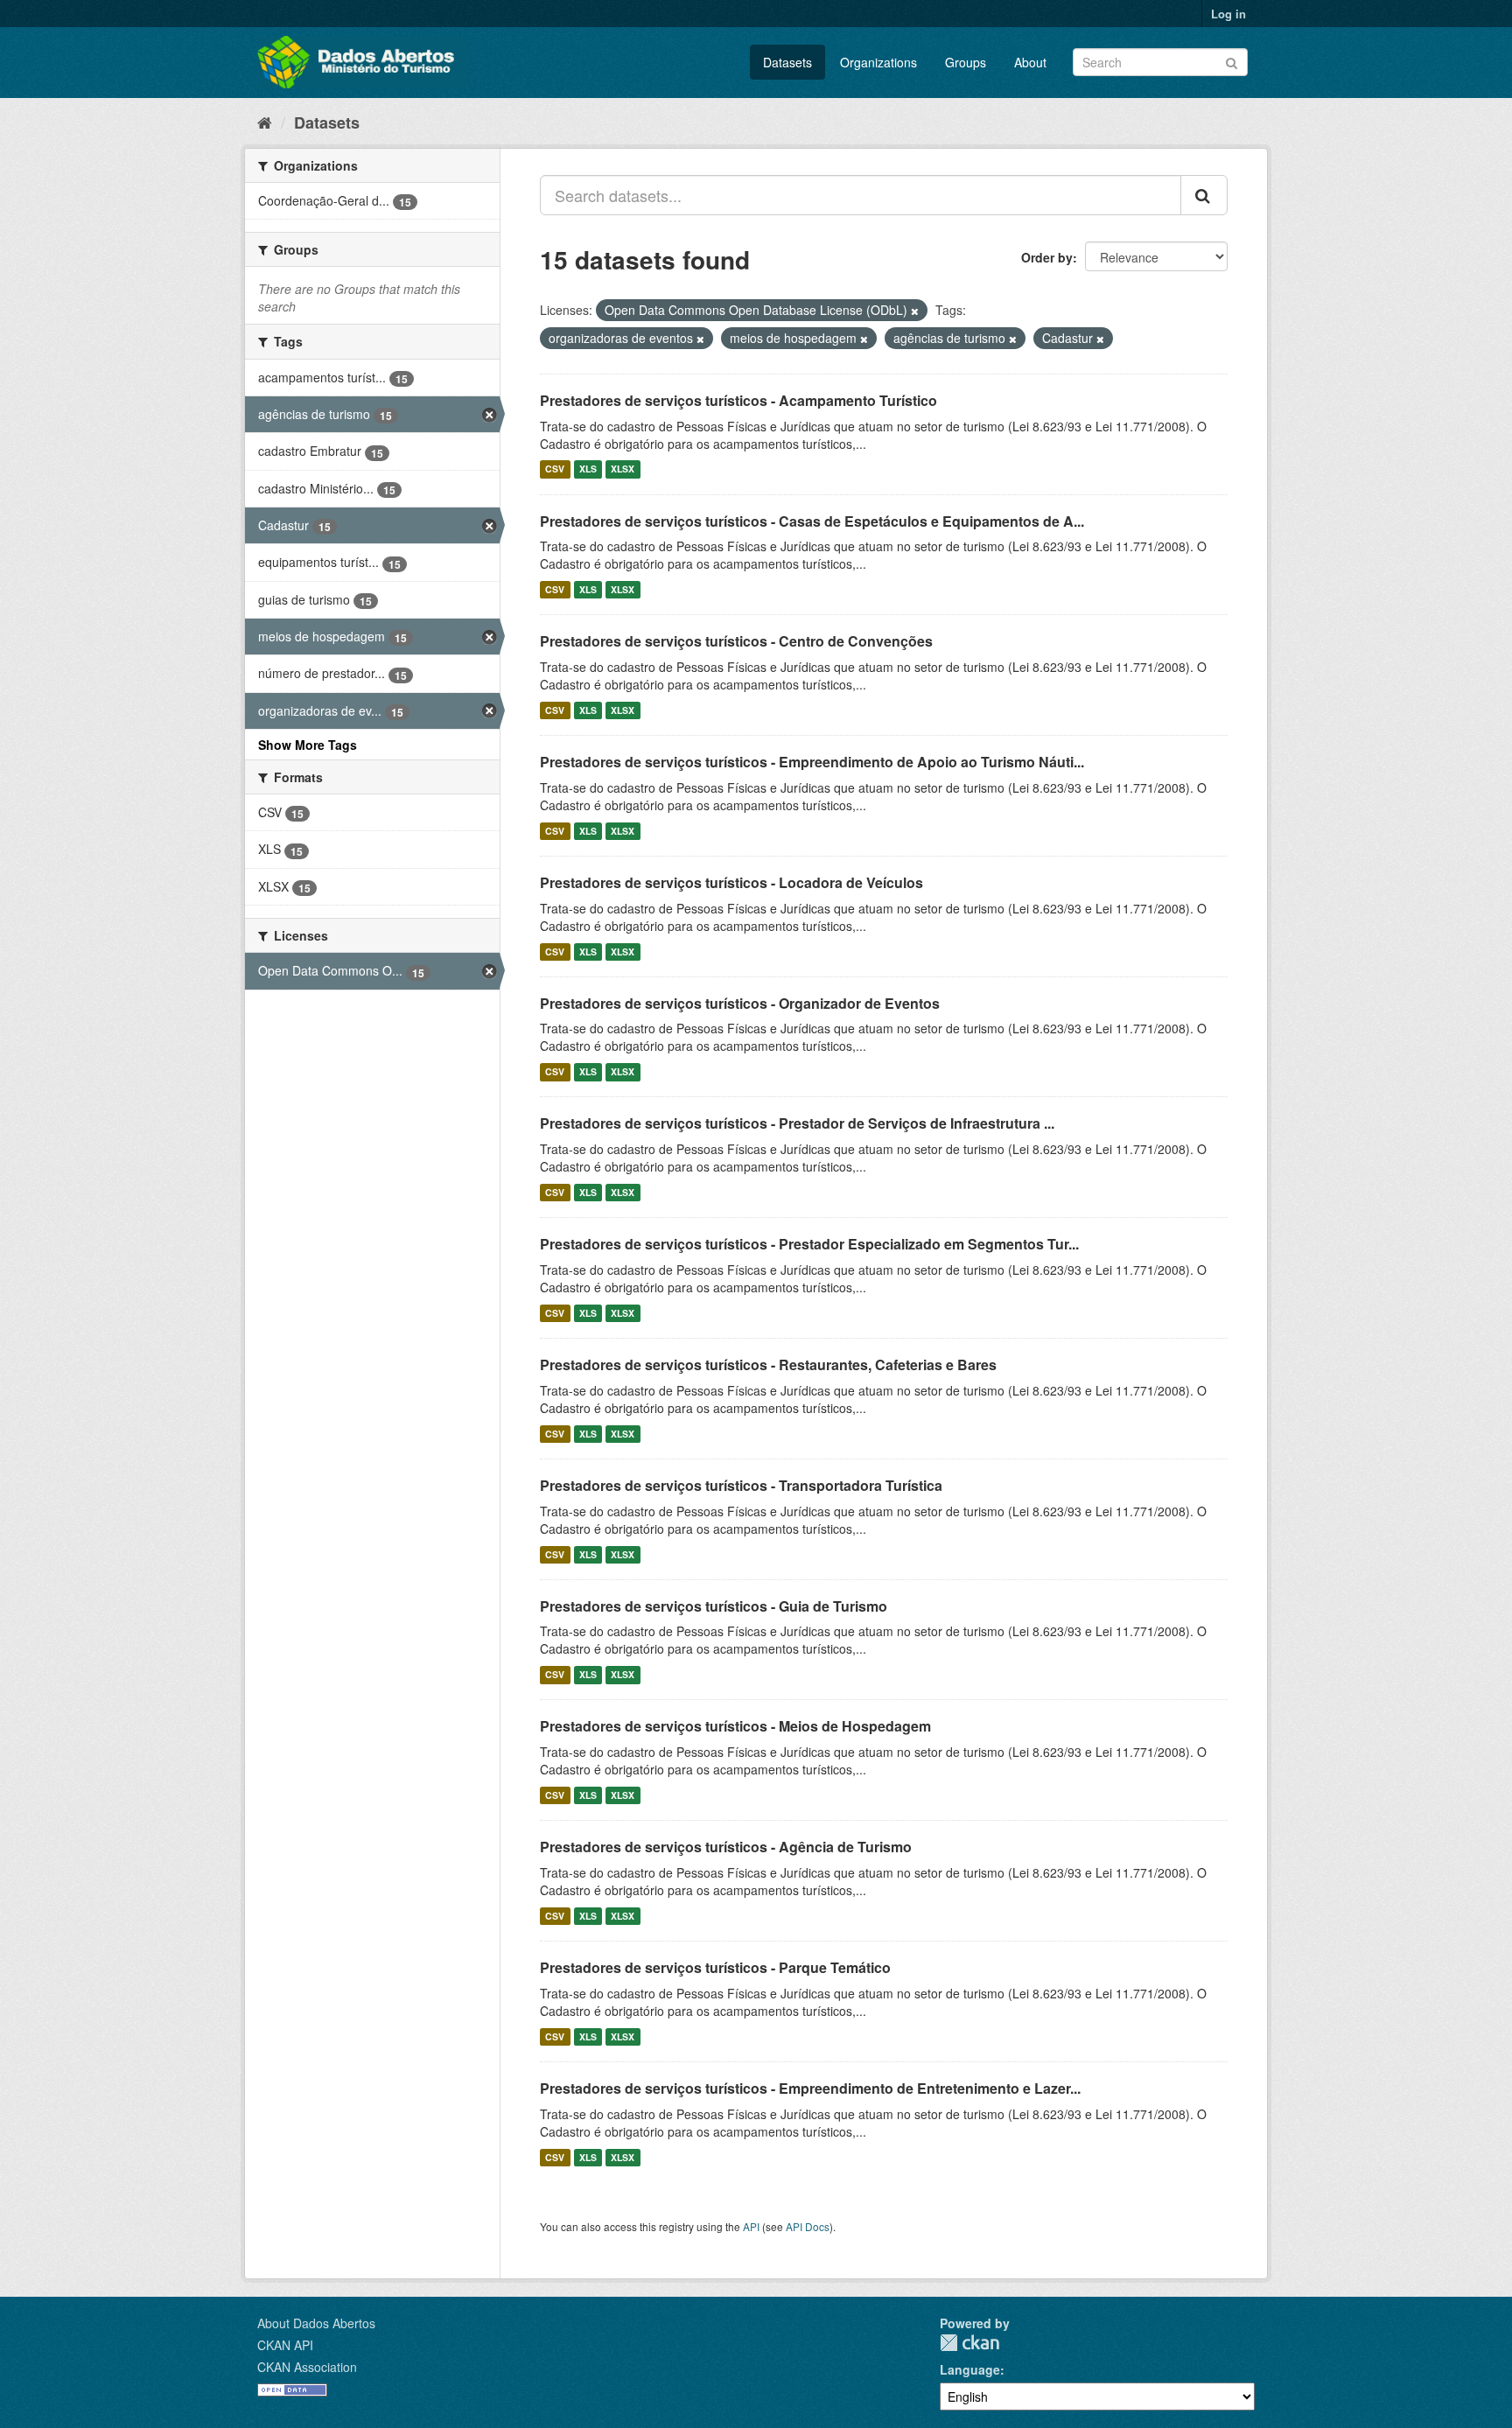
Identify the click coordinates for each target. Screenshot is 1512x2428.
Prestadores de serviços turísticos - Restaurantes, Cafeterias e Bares (768, 1364)
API (751, 2226)
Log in (1228, 14)
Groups (966, 62)
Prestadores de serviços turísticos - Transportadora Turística (741, 1485)
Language (970, 2369)
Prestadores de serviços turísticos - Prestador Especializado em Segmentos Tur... (809, 1244)
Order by (1047, 257)
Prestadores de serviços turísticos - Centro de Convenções (736, 641)
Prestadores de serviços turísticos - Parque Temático (715, 1967)
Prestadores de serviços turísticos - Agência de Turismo (726, 1847)
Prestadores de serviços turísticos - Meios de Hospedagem (735, 1726)
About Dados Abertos (316, 2323)
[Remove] (915, 311)
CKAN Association (307, 2367)
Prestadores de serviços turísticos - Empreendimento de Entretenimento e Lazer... (810, 2088)
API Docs (808, 2226)
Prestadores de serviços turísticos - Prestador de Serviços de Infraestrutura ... (797, 1123)
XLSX (623, 469)
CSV (555, 469)
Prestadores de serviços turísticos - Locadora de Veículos (731, 882)
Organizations (878, 62)
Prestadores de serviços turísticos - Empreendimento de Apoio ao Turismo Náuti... (812, 762)
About (1030, 62)
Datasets (787, 62)
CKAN (969, 2343)
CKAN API (285, 2345)
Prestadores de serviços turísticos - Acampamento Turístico (738, 400)
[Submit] (1232, 61)
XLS (588, 469)
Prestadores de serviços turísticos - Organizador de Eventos (740, 1003)
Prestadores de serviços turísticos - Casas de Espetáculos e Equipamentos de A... (812, 521)
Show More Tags (308, 745)
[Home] (265, 122)
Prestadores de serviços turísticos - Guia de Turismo (714, 1606)
